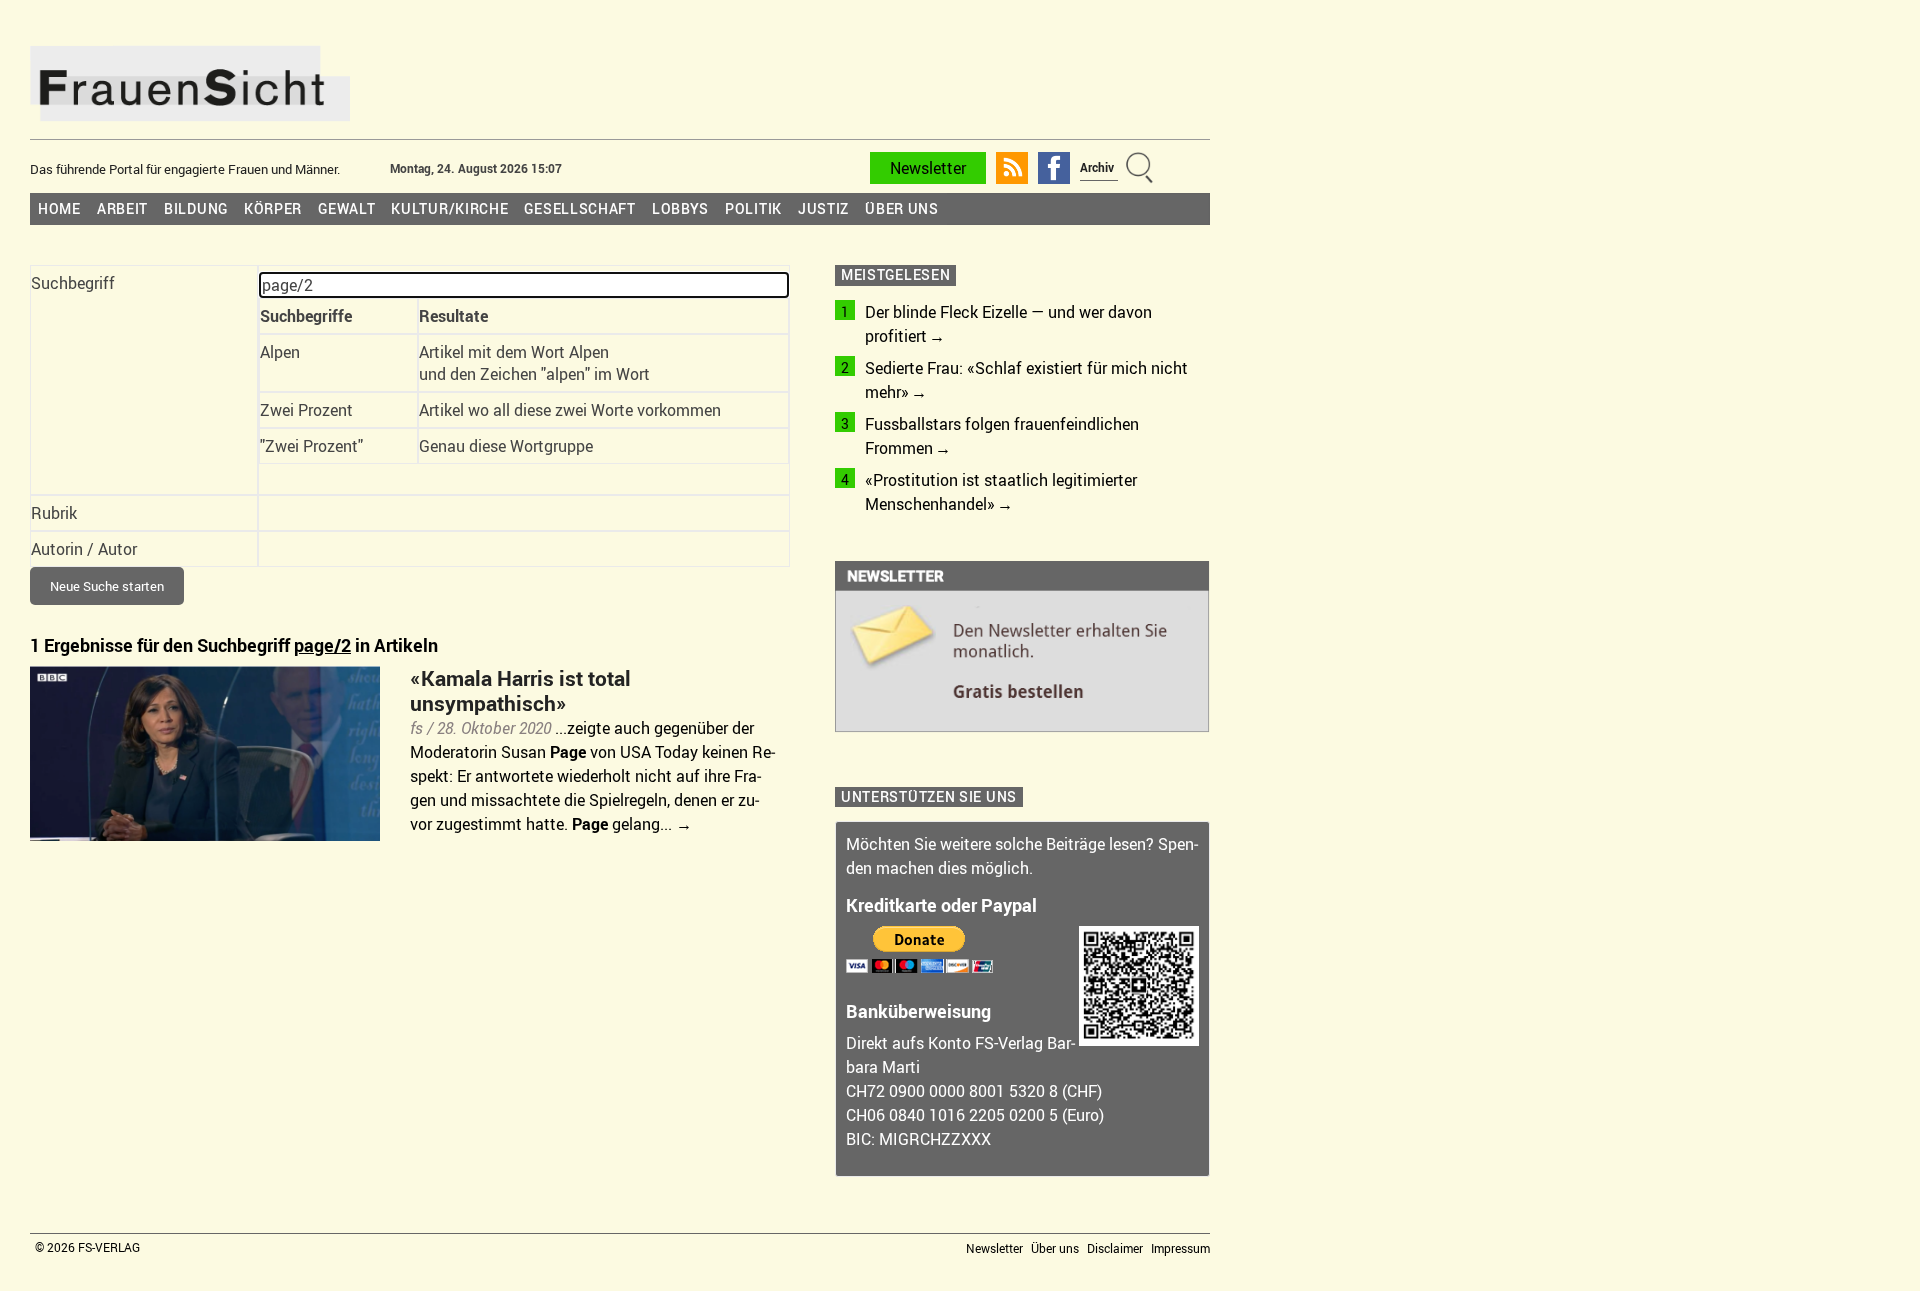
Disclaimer (1115, 1248)
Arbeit (122, 208)
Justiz (823, 208)
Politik (753, 208)
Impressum (1180, 1248)
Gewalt (346, 208)
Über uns (902, 208)
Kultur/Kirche (449, 208)
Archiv (1097, 167)
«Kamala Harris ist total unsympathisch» (520, 690)
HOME (59, 208)
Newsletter (928, 168)
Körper (273, 208)
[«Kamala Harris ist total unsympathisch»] (205, 677)
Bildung (196, 208)
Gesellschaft (579, 208)
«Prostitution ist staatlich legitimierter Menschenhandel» (1001, 492)
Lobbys (680, 208)
